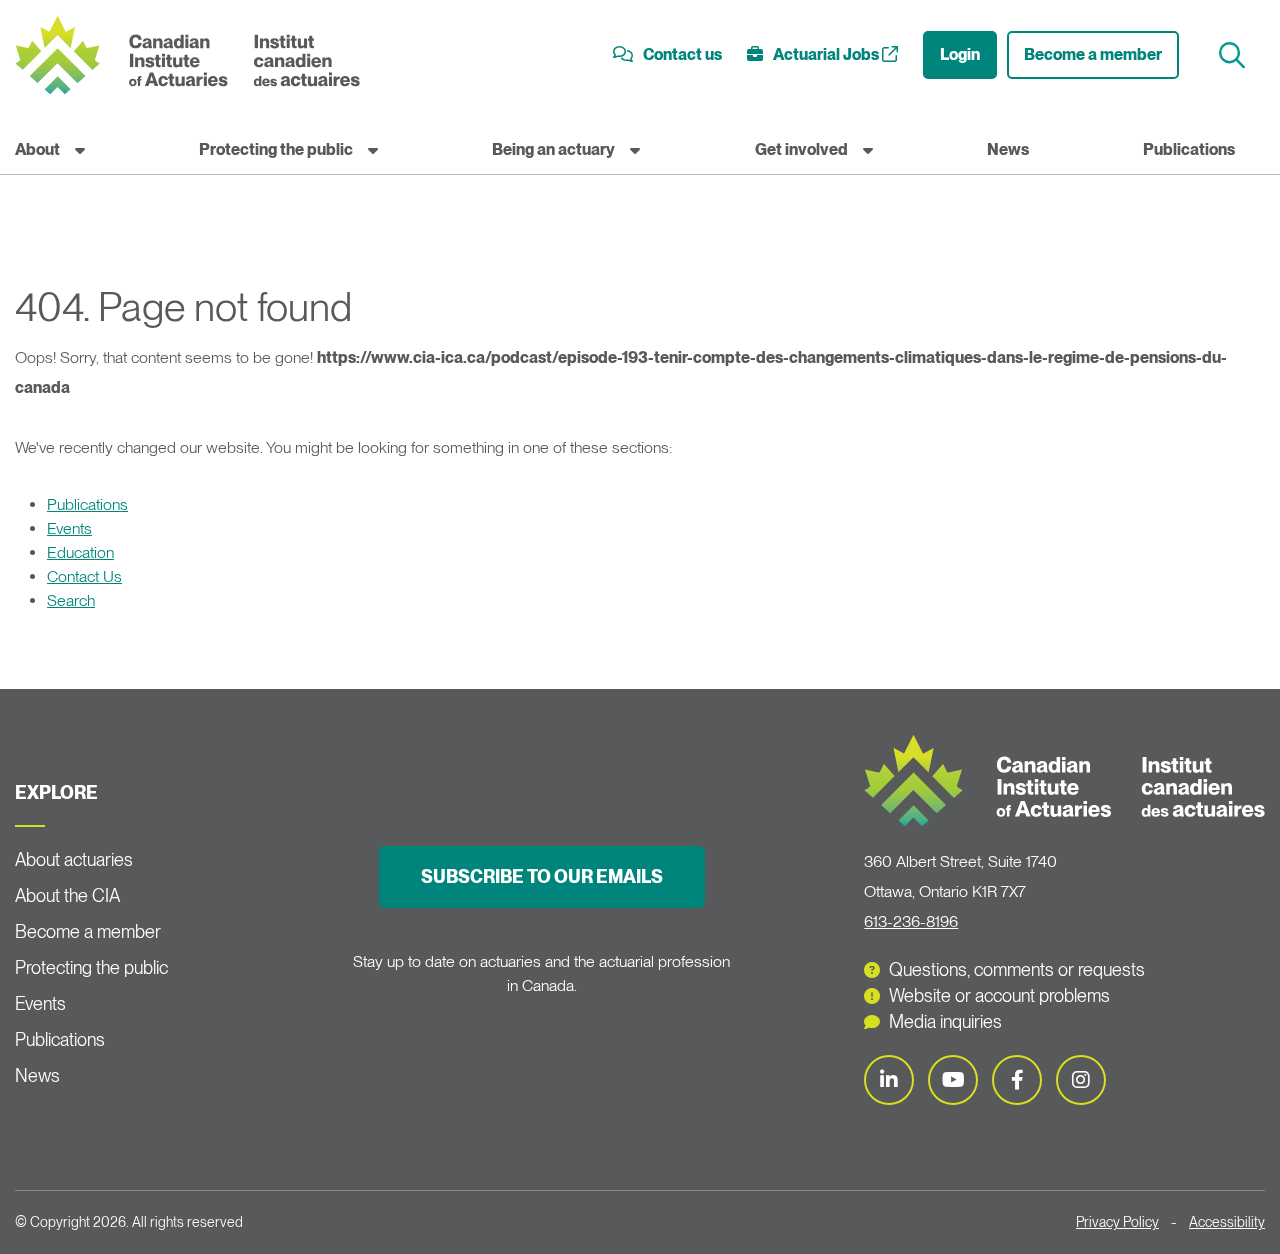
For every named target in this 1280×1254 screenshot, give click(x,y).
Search (71, 600)
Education (80, 552)
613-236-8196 (911, 921)
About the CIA (67, 895)
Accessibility (1227, 1222)
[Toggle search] (1234, 55)
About (37, 149)
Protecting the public (276, 149)
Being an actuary (553, 149)
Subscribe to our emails (542, 876)
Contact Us (84, 576)
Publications (1189, 149)
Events (69, 528)
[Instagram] (1081, 1080)
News (1008, 149)
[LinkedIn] (889, 1080)
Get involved (801, 149)
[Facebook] (1017, 1080)
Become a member (1093, 54)
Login (960, 54)
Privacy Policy (1117, 1222)
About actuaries (74, 859)
